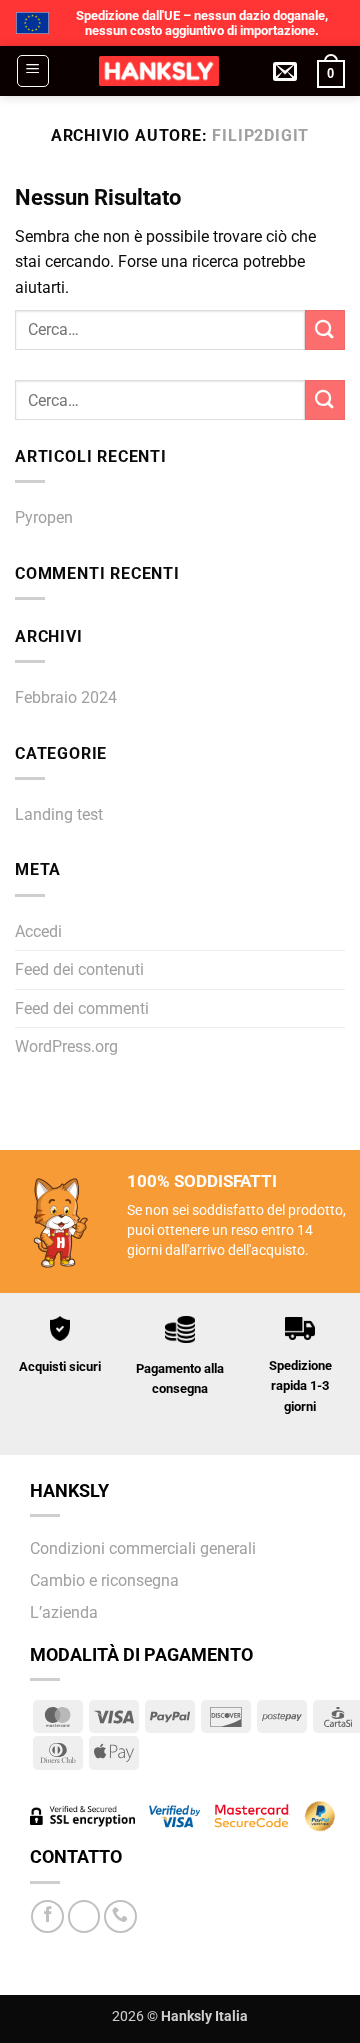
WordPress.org (66, 1046)
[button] (33, 71)
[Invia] (325, 329)
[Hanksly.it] (158, 71)
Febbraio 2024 (66, 697)
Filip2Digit (260, 135)
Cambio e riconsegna (104, 1580)
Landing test (59, 814)
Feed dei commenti (82, 1008)
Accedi (38, 931)
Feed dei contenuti (79, 969)
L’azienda (64, 1612)
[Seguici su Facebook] (47, 1916)
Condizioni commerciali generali (143, 1548)
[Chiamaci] (120, 1916)
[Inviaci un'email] (84, 1916)
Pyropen (44, 517)
